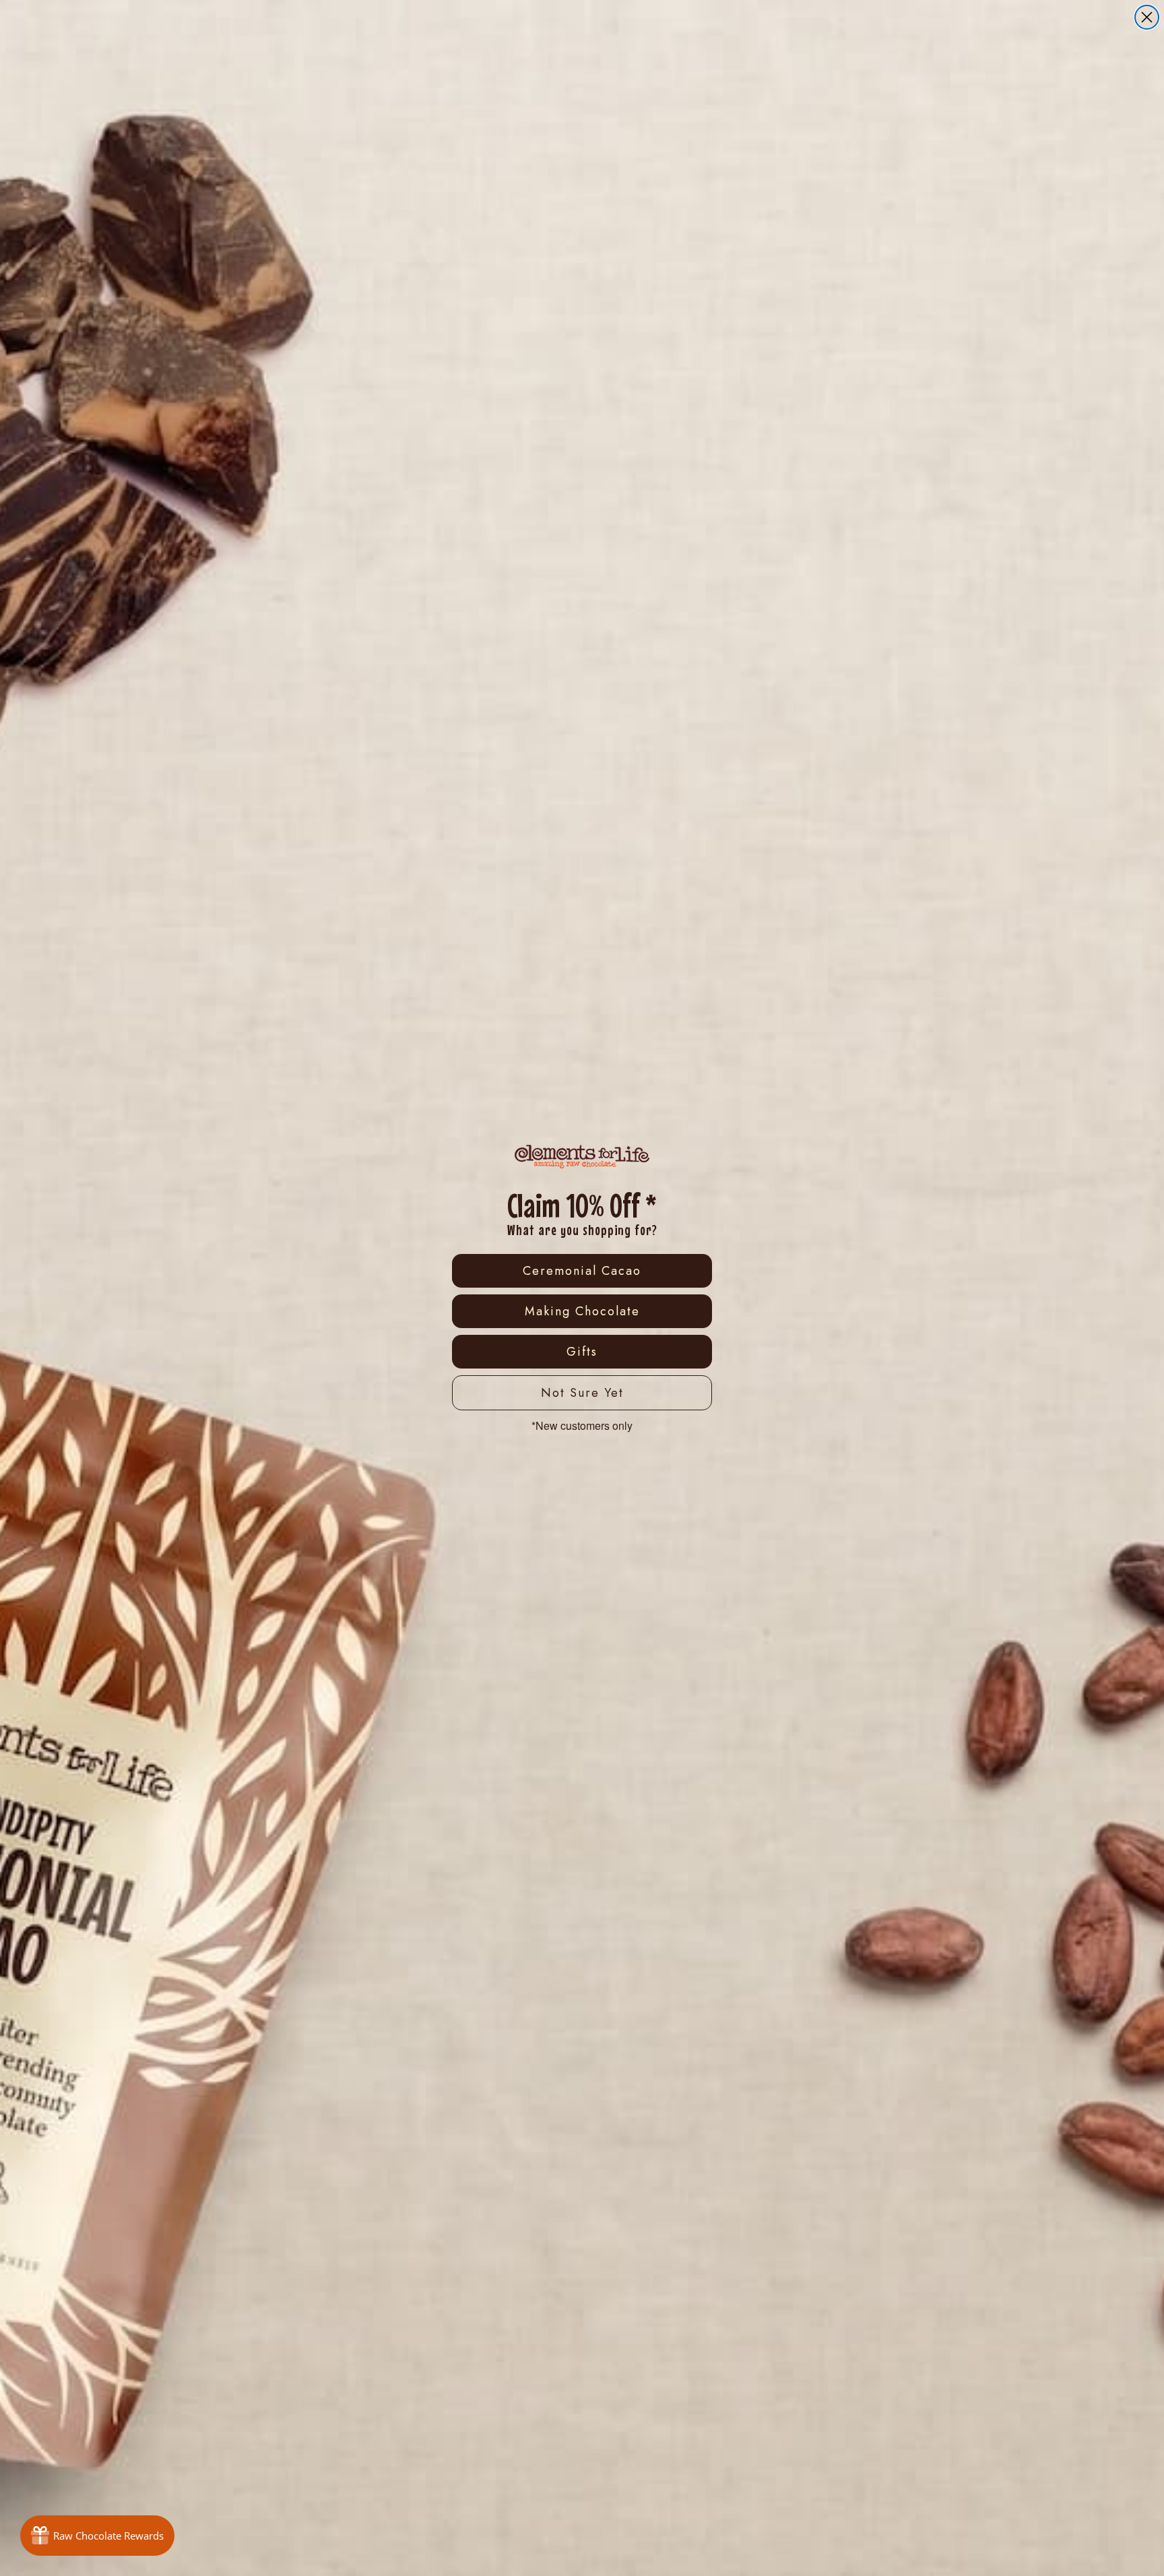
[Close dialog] (1147, 17)
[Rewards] (97, 2536)
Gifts (582, 1352)
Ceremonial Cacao (582, 1271)
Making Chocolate (582, 1311)
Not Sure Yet (582, 1393)
